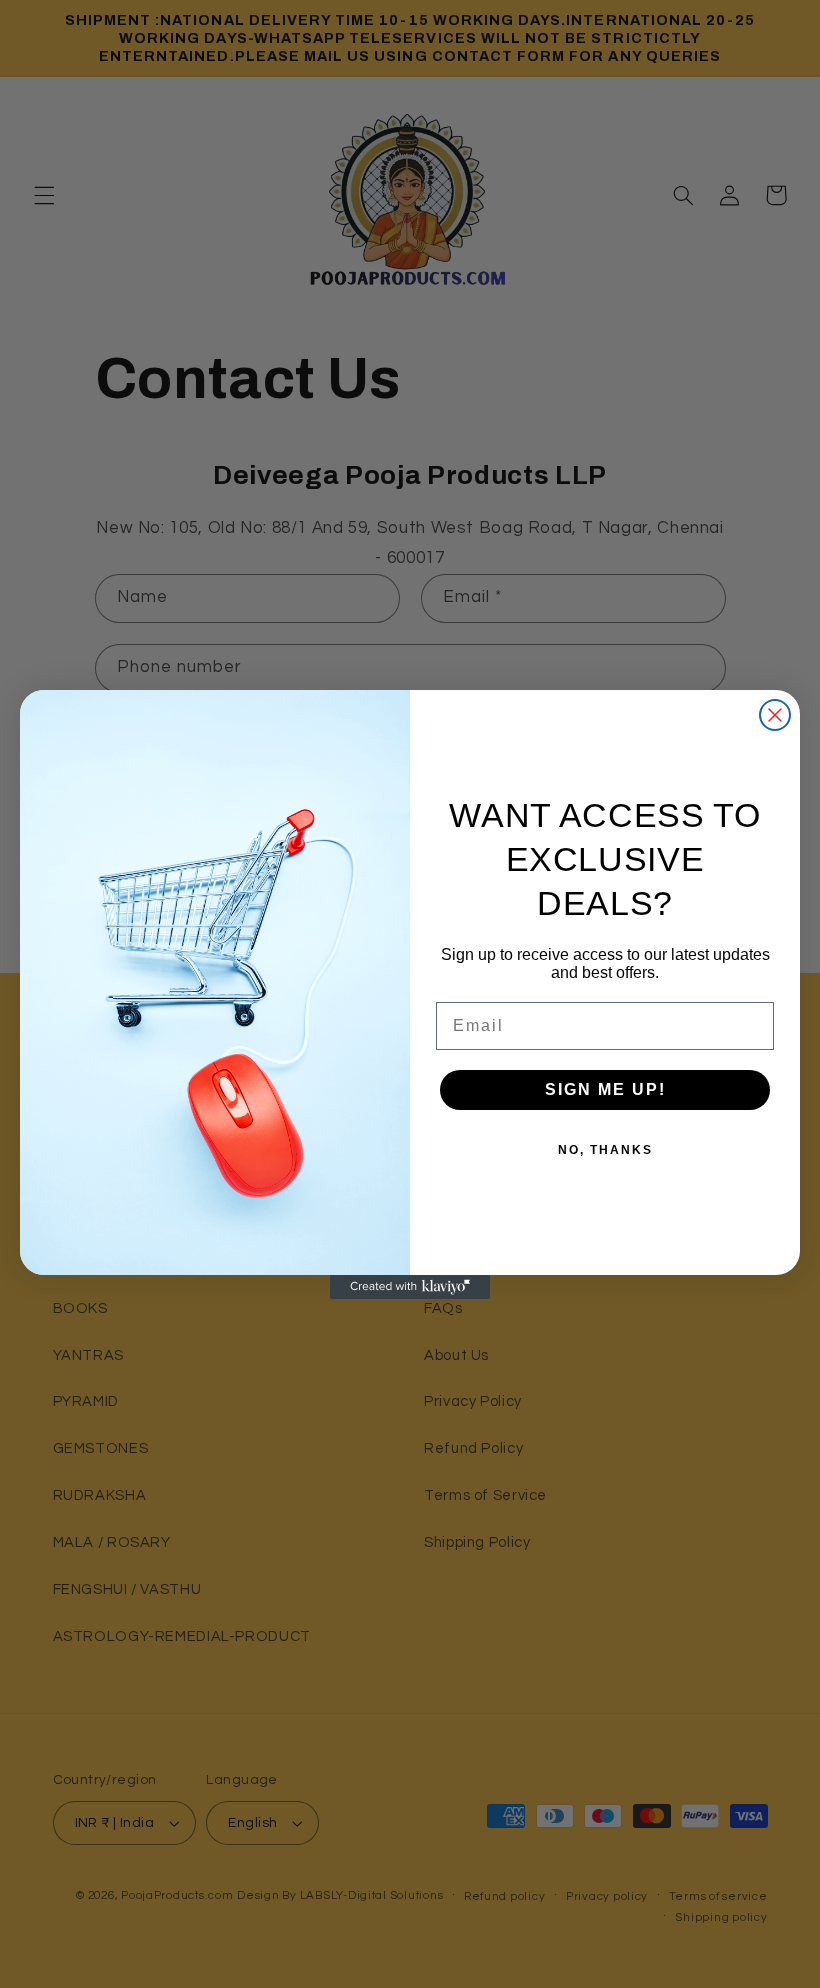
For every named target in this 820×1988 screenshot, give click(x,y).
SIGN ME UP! (605, 1089)
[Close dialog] (775, 715)
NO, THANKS (605, 1150)
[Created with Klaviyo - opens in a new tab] (410, 1287)
